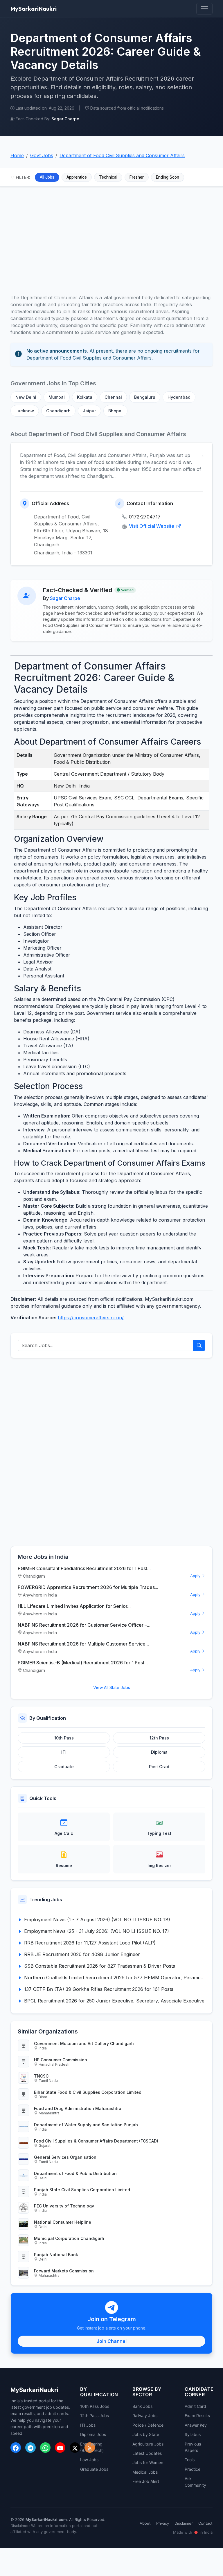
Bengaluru (145, 397)
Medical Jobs (145, 2472)
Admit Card (195, 2406)
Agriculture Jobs (148, 2444)
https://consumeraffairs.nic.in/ (91, 1318)
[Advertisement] (111, 237)
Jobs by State (146, 2434)
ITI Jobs (88, 2425)
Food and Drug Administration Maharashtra (78, 2108)
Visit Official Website (152, 526)
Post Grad (159, 1767)
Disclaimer (184, 2523)
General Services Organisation (65, 2157)
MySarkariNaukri (34, 9)
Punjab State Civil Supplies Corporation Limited (82, 2190)
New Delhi (26, 397)
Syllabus (193, 2434)
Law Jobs (89, 2460)
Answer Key (196, 2425)
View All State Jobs (112, 1687)
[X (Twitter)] (75, 2448)
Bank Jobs (142, 2406)
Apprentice (77, 177)
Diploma (159, 1752)
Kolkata (85, 397)
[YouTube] (60, 2448)
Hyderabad (179, 397)
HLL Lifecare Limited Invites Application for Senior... (74, 1606)
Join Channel (112, 2341)
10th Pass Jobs (95, 2406)
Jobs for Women (148, 2462)
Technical (108, 177)
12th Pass (159, 1738)
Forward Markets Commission (64, 2271)
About (145, 2523)
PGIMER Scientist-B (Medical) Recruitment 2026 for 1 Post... (83, 1663)
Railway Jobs (145, 2416)
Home (17, 155)
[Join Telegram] (30, 2448)
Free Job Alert (146, 2481)
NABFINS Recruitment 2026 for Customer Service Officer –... (84, 1625)
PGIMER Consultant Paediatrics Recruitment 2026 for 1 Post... (84, 1568)
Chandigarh (58, 411)
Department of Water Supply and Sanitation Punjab (86, 2125)
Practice (193, 2469)
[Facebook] (16, 2448)
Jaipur (89, 411)
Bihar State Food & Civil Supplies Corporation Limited (88, 2092)
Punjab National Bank (56, 2255)
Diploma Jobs (93, 2434)
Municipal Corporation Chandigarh (69, 2238)
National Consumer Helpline (63, 2222)
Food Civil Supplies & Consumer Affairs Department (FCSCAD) (96, 2141)
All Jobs (47, 177)
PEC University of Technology (64, 2206)
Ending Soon (168, 177)
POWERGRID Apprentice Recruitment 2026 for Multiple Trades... (88, 1587)
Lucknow (25, 411)
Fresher (137, 177)
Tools (190, 2460)
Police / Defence (148, 2425)
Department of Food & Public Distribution (75, 2173)
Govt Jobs (42, 155)
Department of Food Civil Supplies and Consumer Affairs (122, 155)
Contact (205, 2523)
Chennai (113, 397)
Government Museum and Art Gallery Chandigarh (84, 2043)
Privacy (163, 2523)
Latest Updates (147, 2453)
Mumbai (57, 397)
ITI (64, 1752)
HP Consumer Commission (61, 2060)
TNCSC (41, 2076)
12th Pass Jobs (95, 2416)
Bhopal (115, 411)
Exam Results (197, 2416)
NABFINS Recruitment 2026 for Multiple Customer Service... (83, 1644)
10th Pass (64, 1738)
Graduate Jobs (94, 2469)
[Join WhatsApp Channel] (45, 2448)
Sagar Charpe (65, 598)
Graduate (64, 1767)
